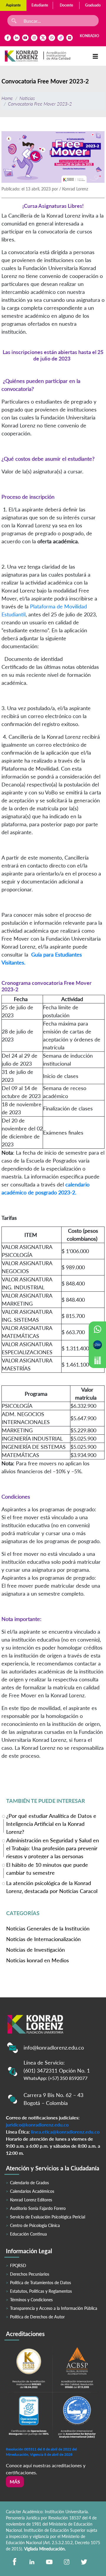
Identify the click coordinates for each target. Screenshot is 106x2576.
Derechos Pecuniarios (30, 2274)
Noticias (27, 98)
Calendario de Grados (29, 2183)
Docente (66, 5)
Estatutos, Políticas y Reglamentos (41, 2291)
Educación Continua (28, 2234)
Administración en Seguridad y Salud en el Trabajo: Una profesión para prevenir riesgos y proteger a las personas (53, 1848)
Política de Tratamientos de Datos (40, 2283)
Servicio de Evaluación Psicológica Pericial (48, 2217)
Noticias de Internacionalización (43, 1939)
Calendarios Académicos (32, 2191)
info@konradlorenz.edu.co (54, 2047)
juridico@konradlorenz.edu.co (37, 2125)
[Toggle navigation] (95, 56)
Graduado (93, 5)
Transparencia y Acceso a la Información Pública (54, 2308)
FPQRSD (18, 2265)
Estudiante (40, 5)
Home (7, 98)
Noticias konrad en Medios (38, 1960)
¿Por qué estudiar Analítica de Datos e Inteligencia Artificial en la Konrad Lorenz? (51, 1823)
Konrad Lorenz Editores (31, 2200)
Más (15, 2482)
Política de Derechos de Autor (37, 2317)
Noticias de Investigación (35, 1950)
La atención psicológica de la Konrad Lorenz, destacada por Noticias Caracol (52, 1887)
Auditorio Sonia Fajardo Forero (38, 2208)
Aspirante (13, 5)
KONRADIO (90, 36)
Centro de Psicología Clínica (35, 2225)
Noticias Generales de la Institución (48, 1928)
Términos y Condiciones (31, 2300)
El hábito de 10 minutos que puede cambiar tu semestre (47, 1869)
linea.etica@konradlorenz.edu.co (65, 2132)
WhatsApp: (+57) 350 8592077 (56, 2078)
